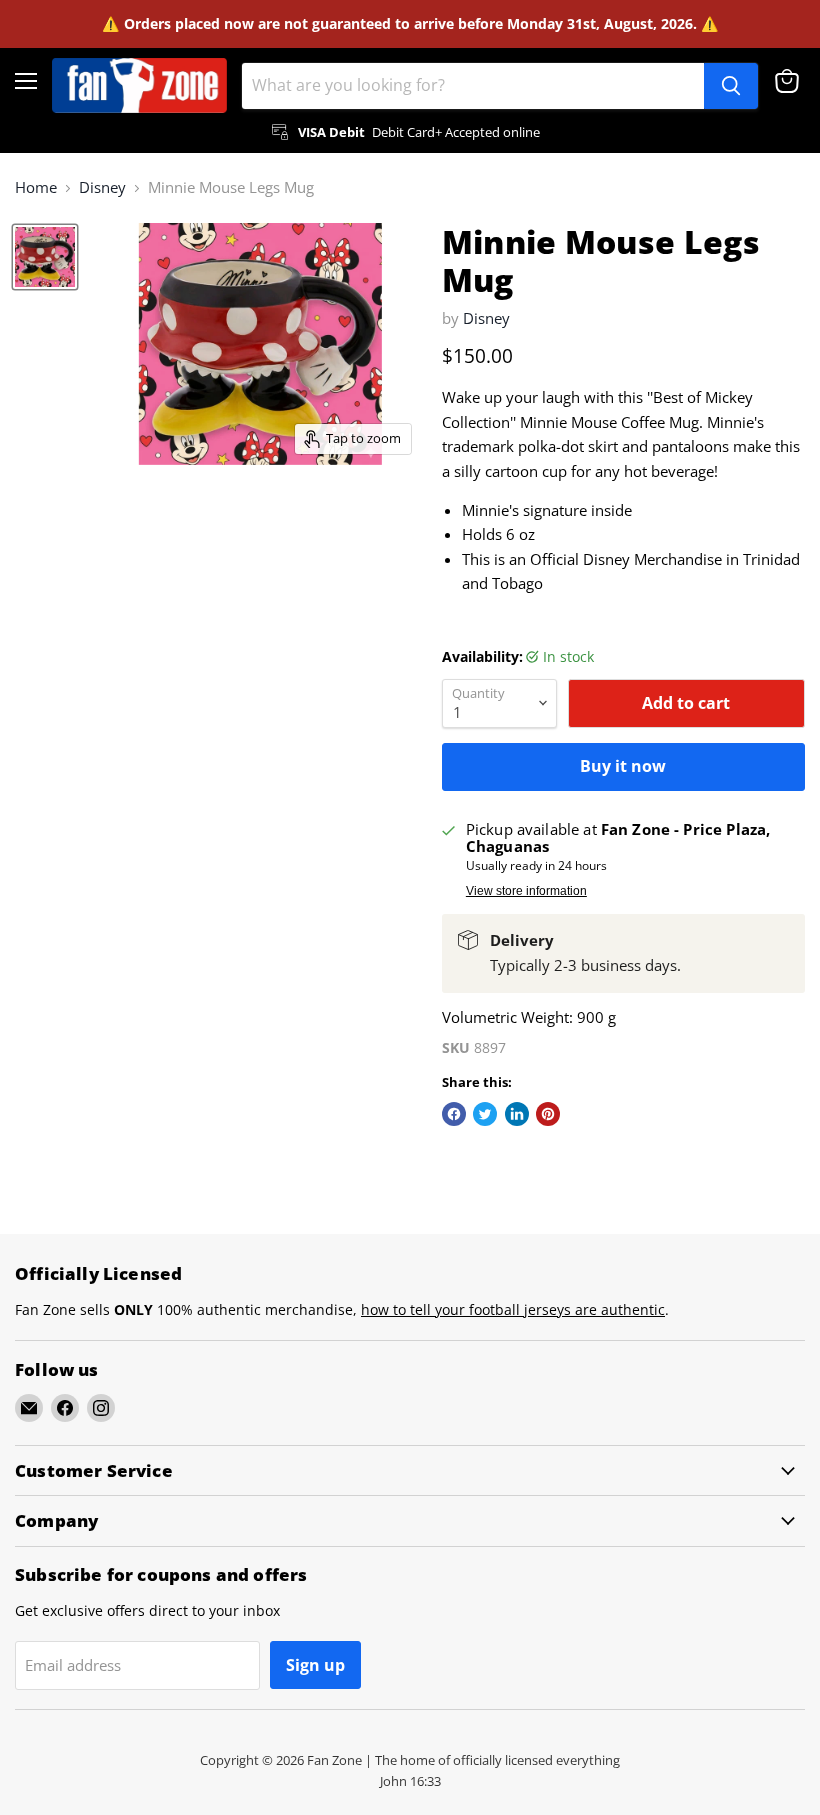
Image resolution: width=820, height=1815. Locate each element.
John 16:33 (410, 1781)
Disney (102, 187)
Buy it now (623, 766)
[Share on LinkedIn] (517, 1114)
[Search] (731, 86)
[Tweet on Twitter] (485, 1114)
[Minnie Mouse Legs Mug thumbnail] (45, 257)
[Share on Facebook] (454, 1114)
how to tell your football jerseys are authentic (513, 1309)
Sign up (315, 1665)
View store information (526, 891)
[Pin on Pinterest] (548, 1114)
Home (36, 187)
